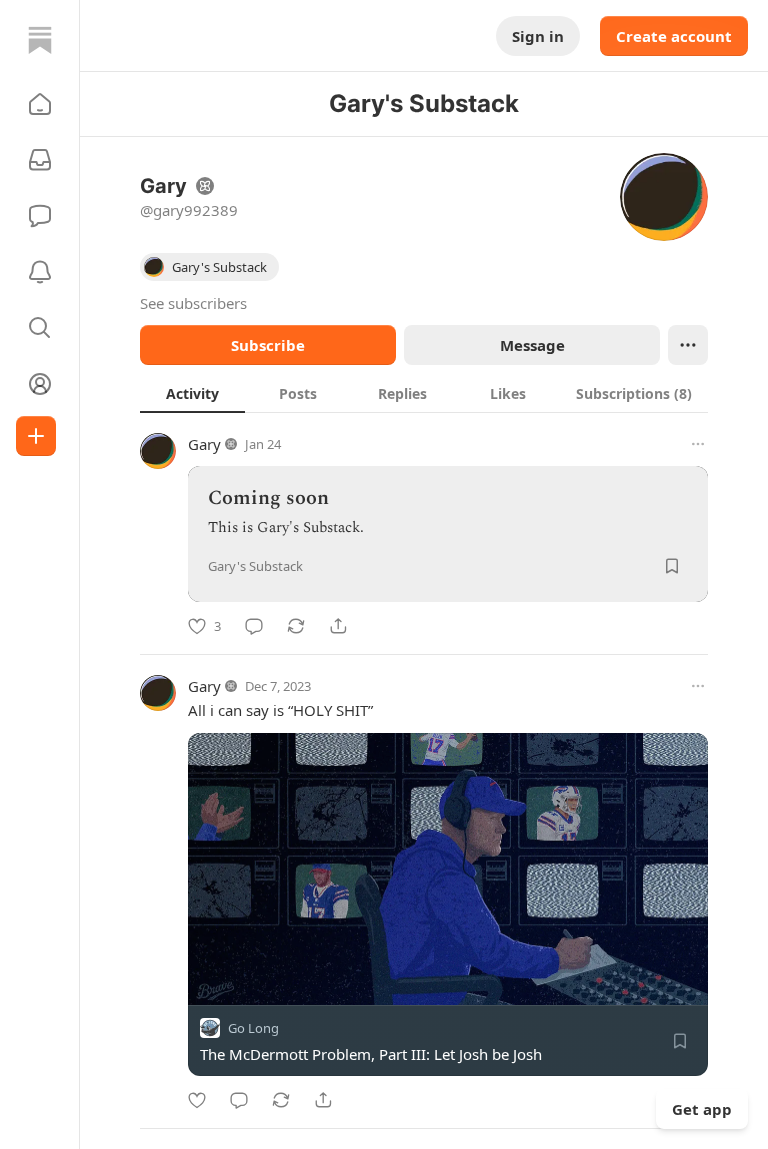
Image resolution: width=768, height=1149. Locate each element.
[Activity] (40, 272)
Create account (674, 36)
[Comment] (254, 626)
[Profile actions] (688, 345)
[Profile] (40, 384)
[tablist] (424, 393)
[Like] (197, 1100)
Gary (204, 444)
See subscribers (193, 303)
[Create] (36, 436)
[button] (40, 104)
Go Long (253, 1028)
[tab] (192, 393)
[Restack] (296, 626)
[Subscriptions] (40, 160)
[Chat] (40, 216)
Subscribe (268, 345)
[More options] (698, 444)
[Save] (672, 566)
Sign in (538, 36)
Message (532, 345)
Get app (702, 1109)
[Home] (40, 40)
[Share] (338, 626)
